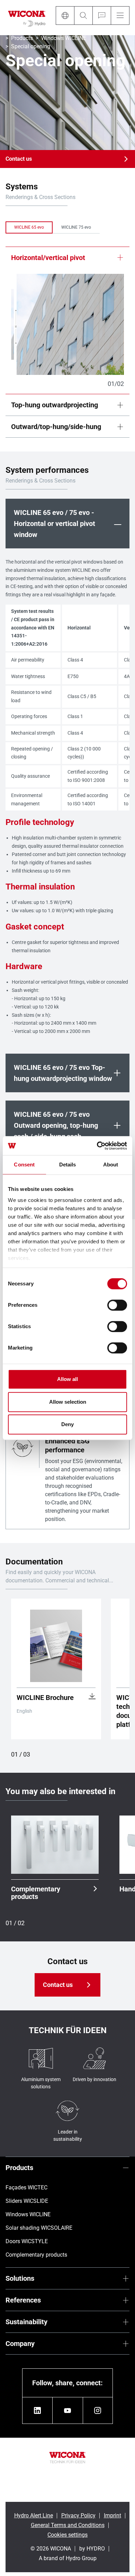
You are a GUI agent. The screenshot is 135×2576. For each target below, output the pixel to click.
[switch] (117, 1305)
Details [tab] (68, 1165)
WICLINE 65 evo (29, 227)
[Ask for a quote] (102, 16)
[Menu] (120, 16)
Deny (67, 1424)
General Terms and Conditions (68, 2525)
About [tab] (111, 1165)
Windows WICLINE (64, 38)
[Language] (65, 16)
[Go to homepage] (27, 18)
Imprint (112, 2515)
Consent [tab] (24, 1165)
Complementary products (36, 1893)
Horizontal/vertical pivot (48, 258)
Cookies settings (67, 2535)
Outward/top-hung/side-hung (56, 427)
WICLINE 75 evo (76, 227)
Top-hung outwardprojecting (55, 405)
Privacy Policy (78, 2515)
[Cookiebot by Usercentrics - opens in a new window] (97, 1146)
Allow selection (68, 1402)
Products (22, 38)
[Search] (83, 16)
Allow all (67, 1379)
